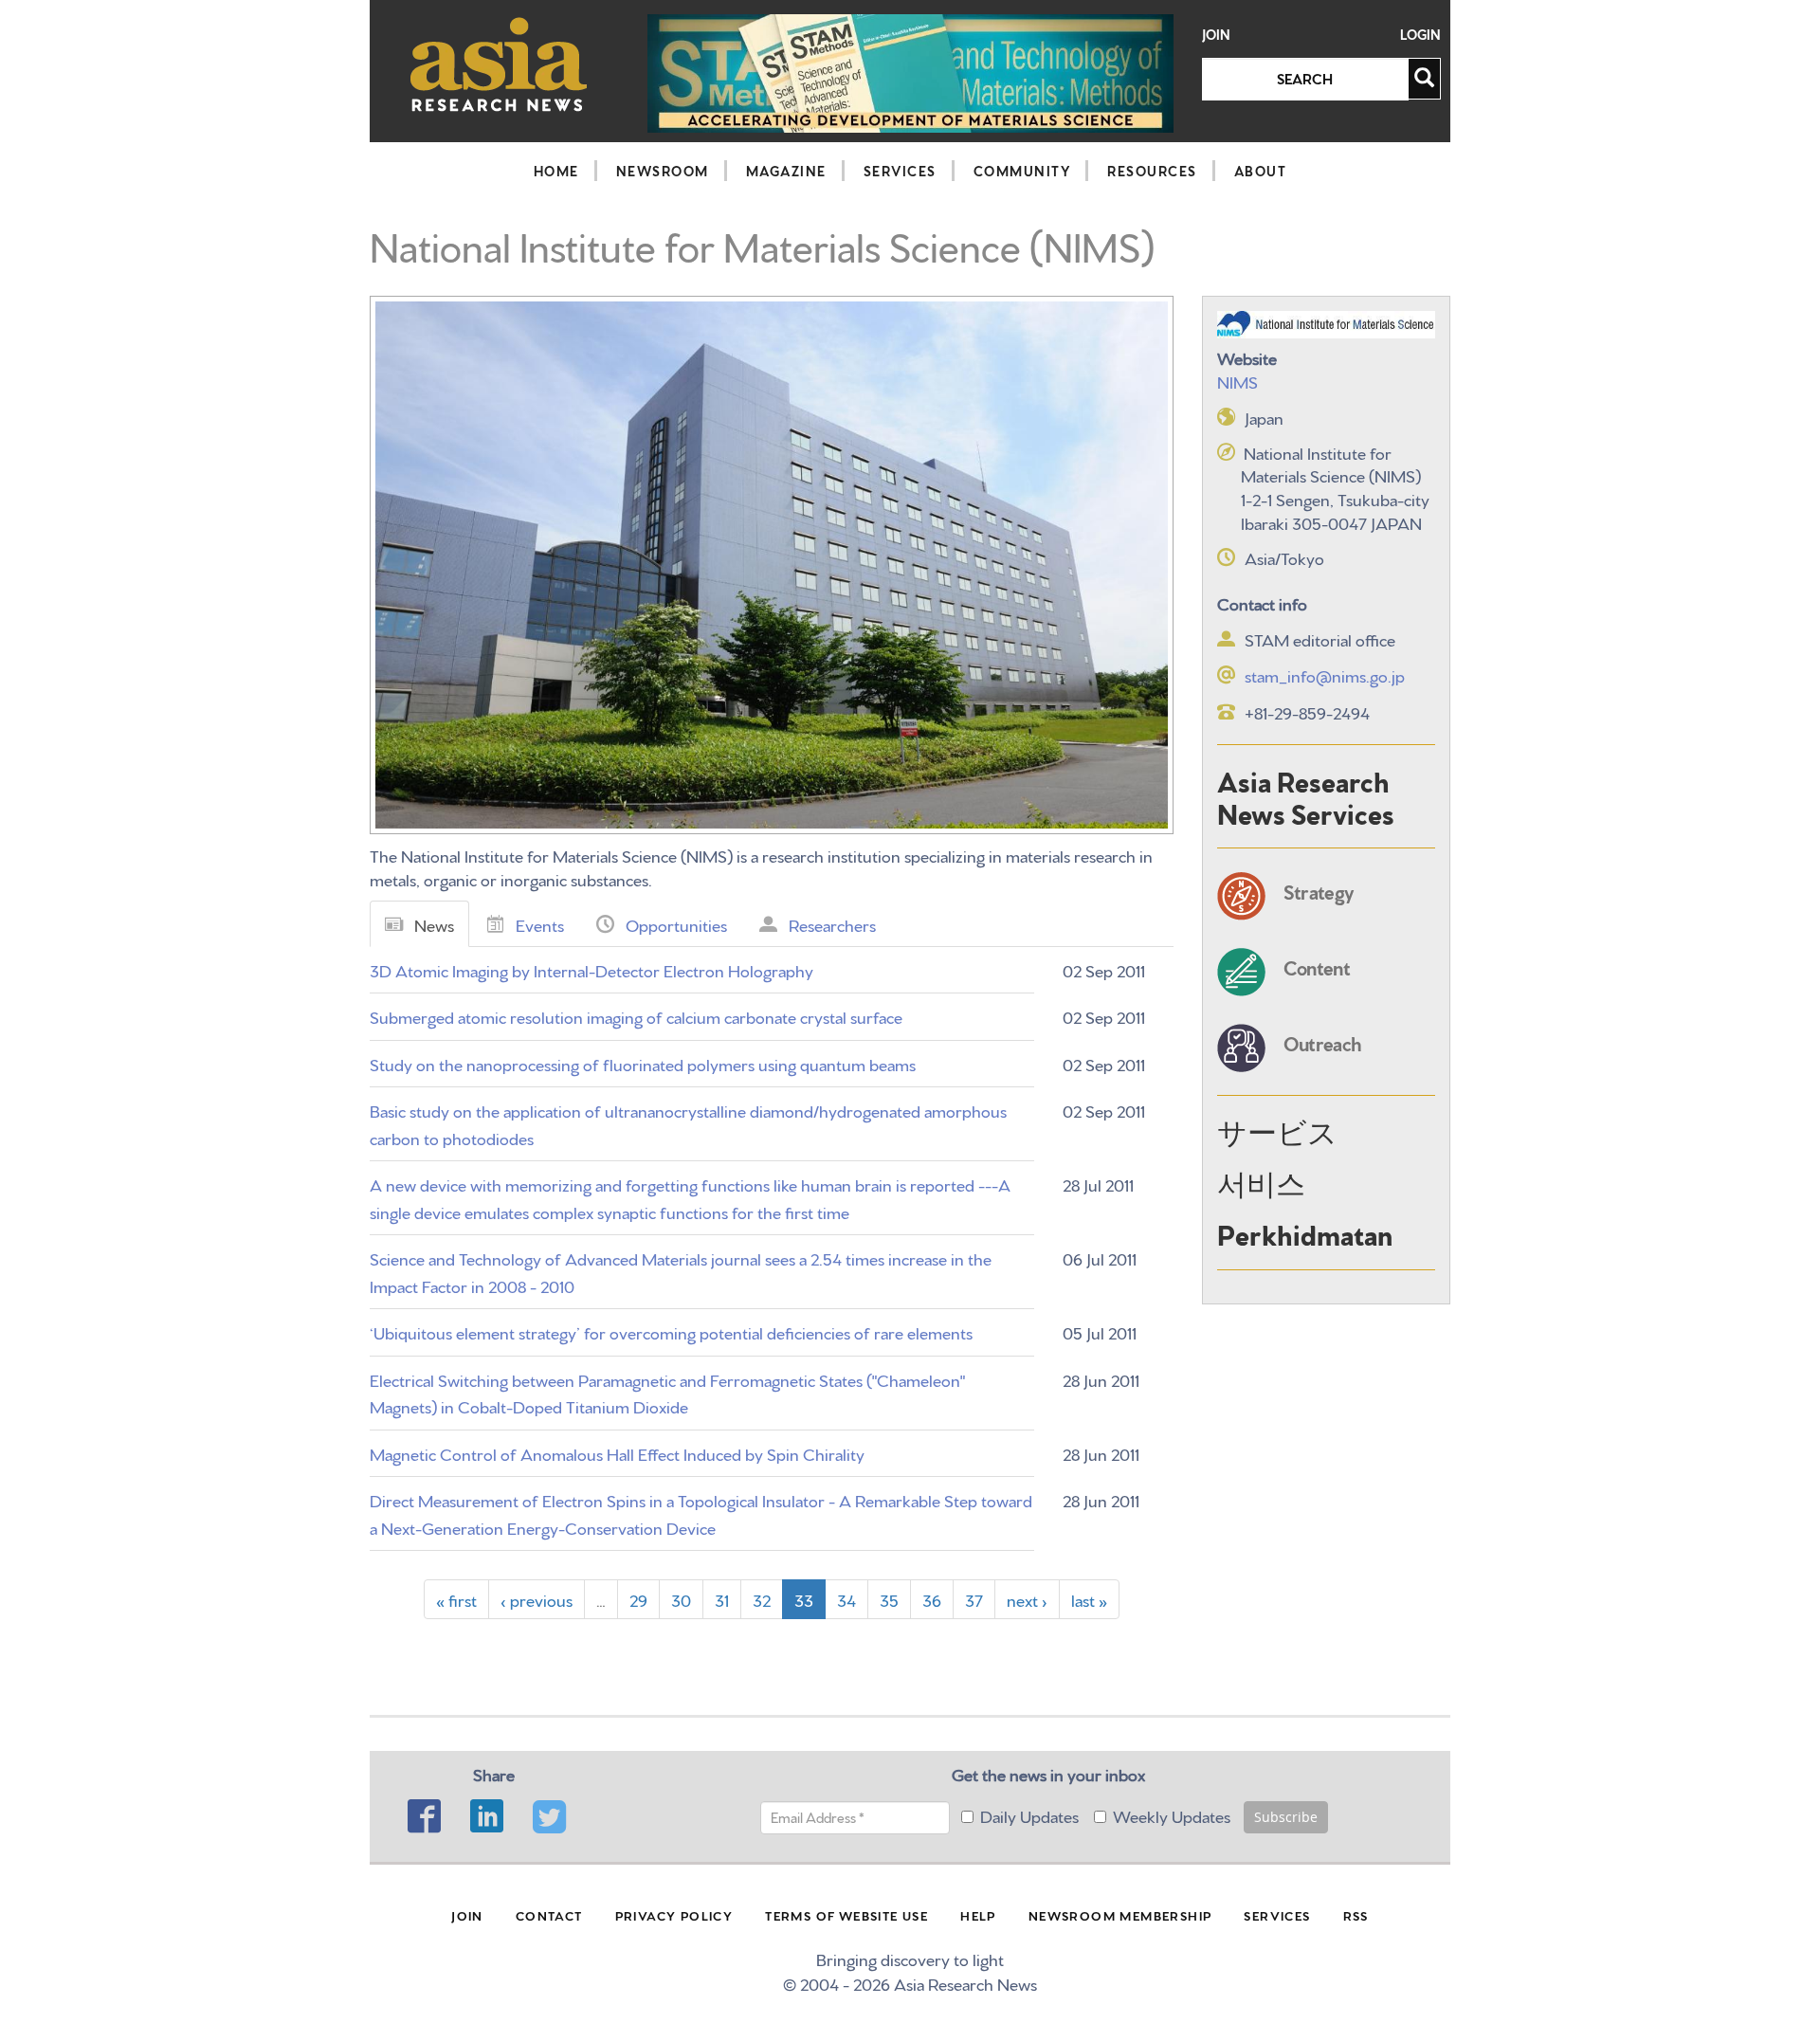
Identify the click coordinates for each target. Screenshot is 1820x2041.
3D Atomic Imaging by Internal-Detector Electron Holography (591, 969)
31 (722, 1599)
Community (1022, 171)
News (434, 924)
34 (846, 1599)
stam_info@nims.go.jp (1325, 674)
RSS (1356, 1915)
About (1261, 171)
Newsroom (663, 171)
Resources (1152, 171)
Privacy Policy (674, 1915)
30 (681, 1599)
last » (1089, 1599)
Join (1216, 35)
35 (889, 1599)
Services (900, 171)
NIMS (1238, 381)
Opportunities (676, 924)
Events (540, 924)
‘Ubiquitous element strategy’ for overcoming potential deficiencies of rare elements (671, 1331)
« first (456, 1599)
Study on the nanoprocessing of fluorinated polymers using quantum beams (643, 1063)
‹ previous (537, 1599)
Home (556, 171)
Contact (549, 1915)
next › (1027, 1599)
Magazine (786, 171)
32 (762, 1599)
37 (974, 1599)
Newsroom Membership (1120, 1915)
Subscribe (1286, 1817)
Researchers (832, 924)
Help (978, 1915)
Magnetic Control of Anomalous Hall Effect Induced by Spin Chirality (617, 1453)
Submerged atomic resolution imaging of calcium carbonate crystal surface (636, 1016)
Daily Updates (1029, 1815)
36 (932, 1599)
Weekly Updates (1172, 1815)
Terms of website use (846, 1915)
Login (1420, 35)
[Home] (499, 64)
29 (638, 1599)
